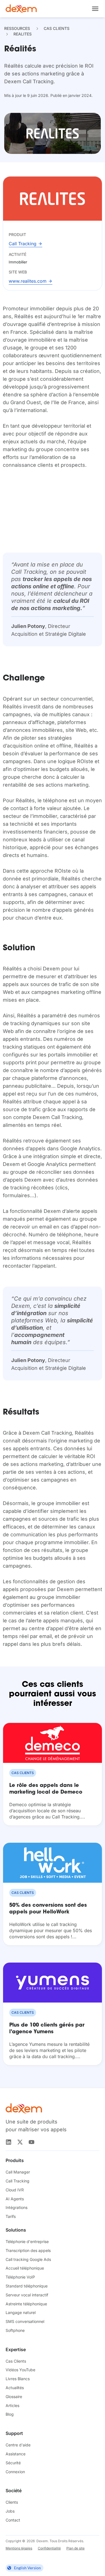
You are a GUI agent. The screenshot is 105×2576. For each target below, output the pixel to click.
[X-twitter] (20, 2142)
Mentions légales (19, 2548)
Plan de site (75, 2548)
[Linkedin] (9, 2142)
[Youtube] (32, 2142)
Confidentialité (49, 2548)
